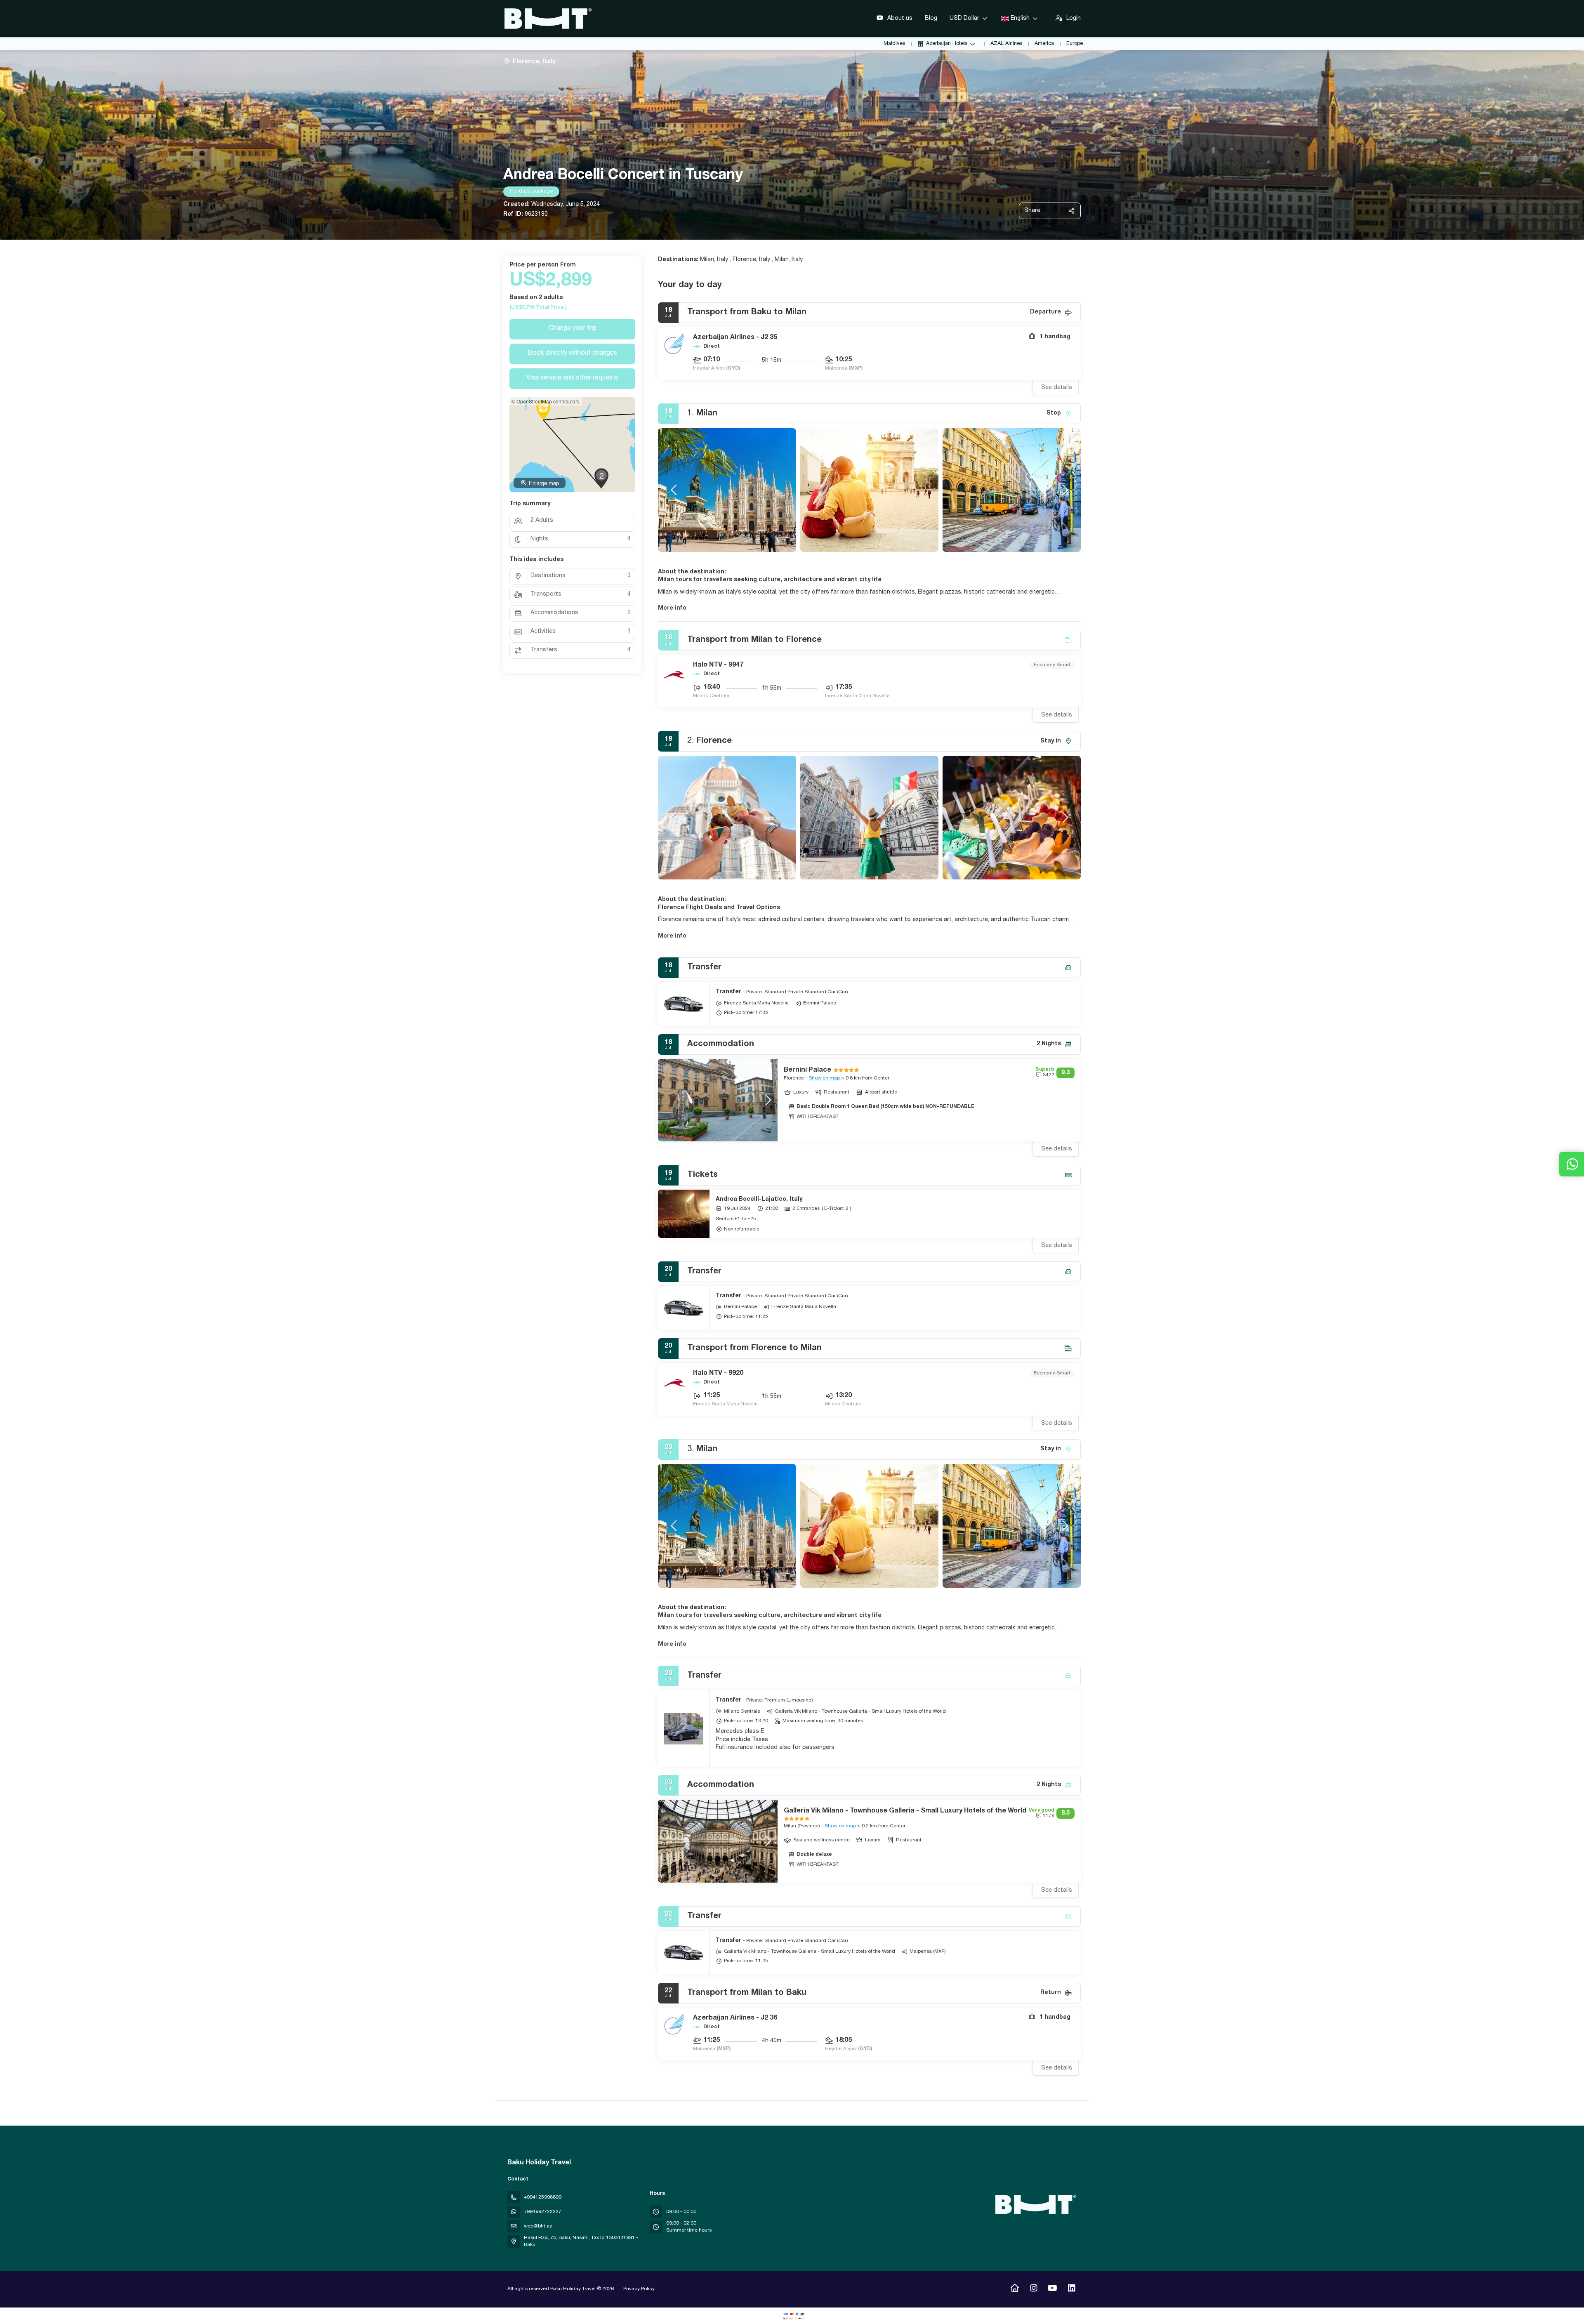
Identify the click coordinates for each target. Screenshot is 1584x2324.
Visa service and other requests (572, 378)
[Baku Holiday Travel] (1035, 2204)
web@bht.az (538, 2226)
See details (1057, 388)
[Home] (1015, 2289)
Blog (931, 19)
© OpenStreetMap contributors (546, 401)
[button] (674, 490)
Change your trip (573, 329)
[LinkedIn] (1071, 2289)
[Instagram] (1034, 2289)
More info (672, 608)
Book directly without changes (572, 354)
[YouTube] (1052, 2289)
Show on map (825, 1078)
